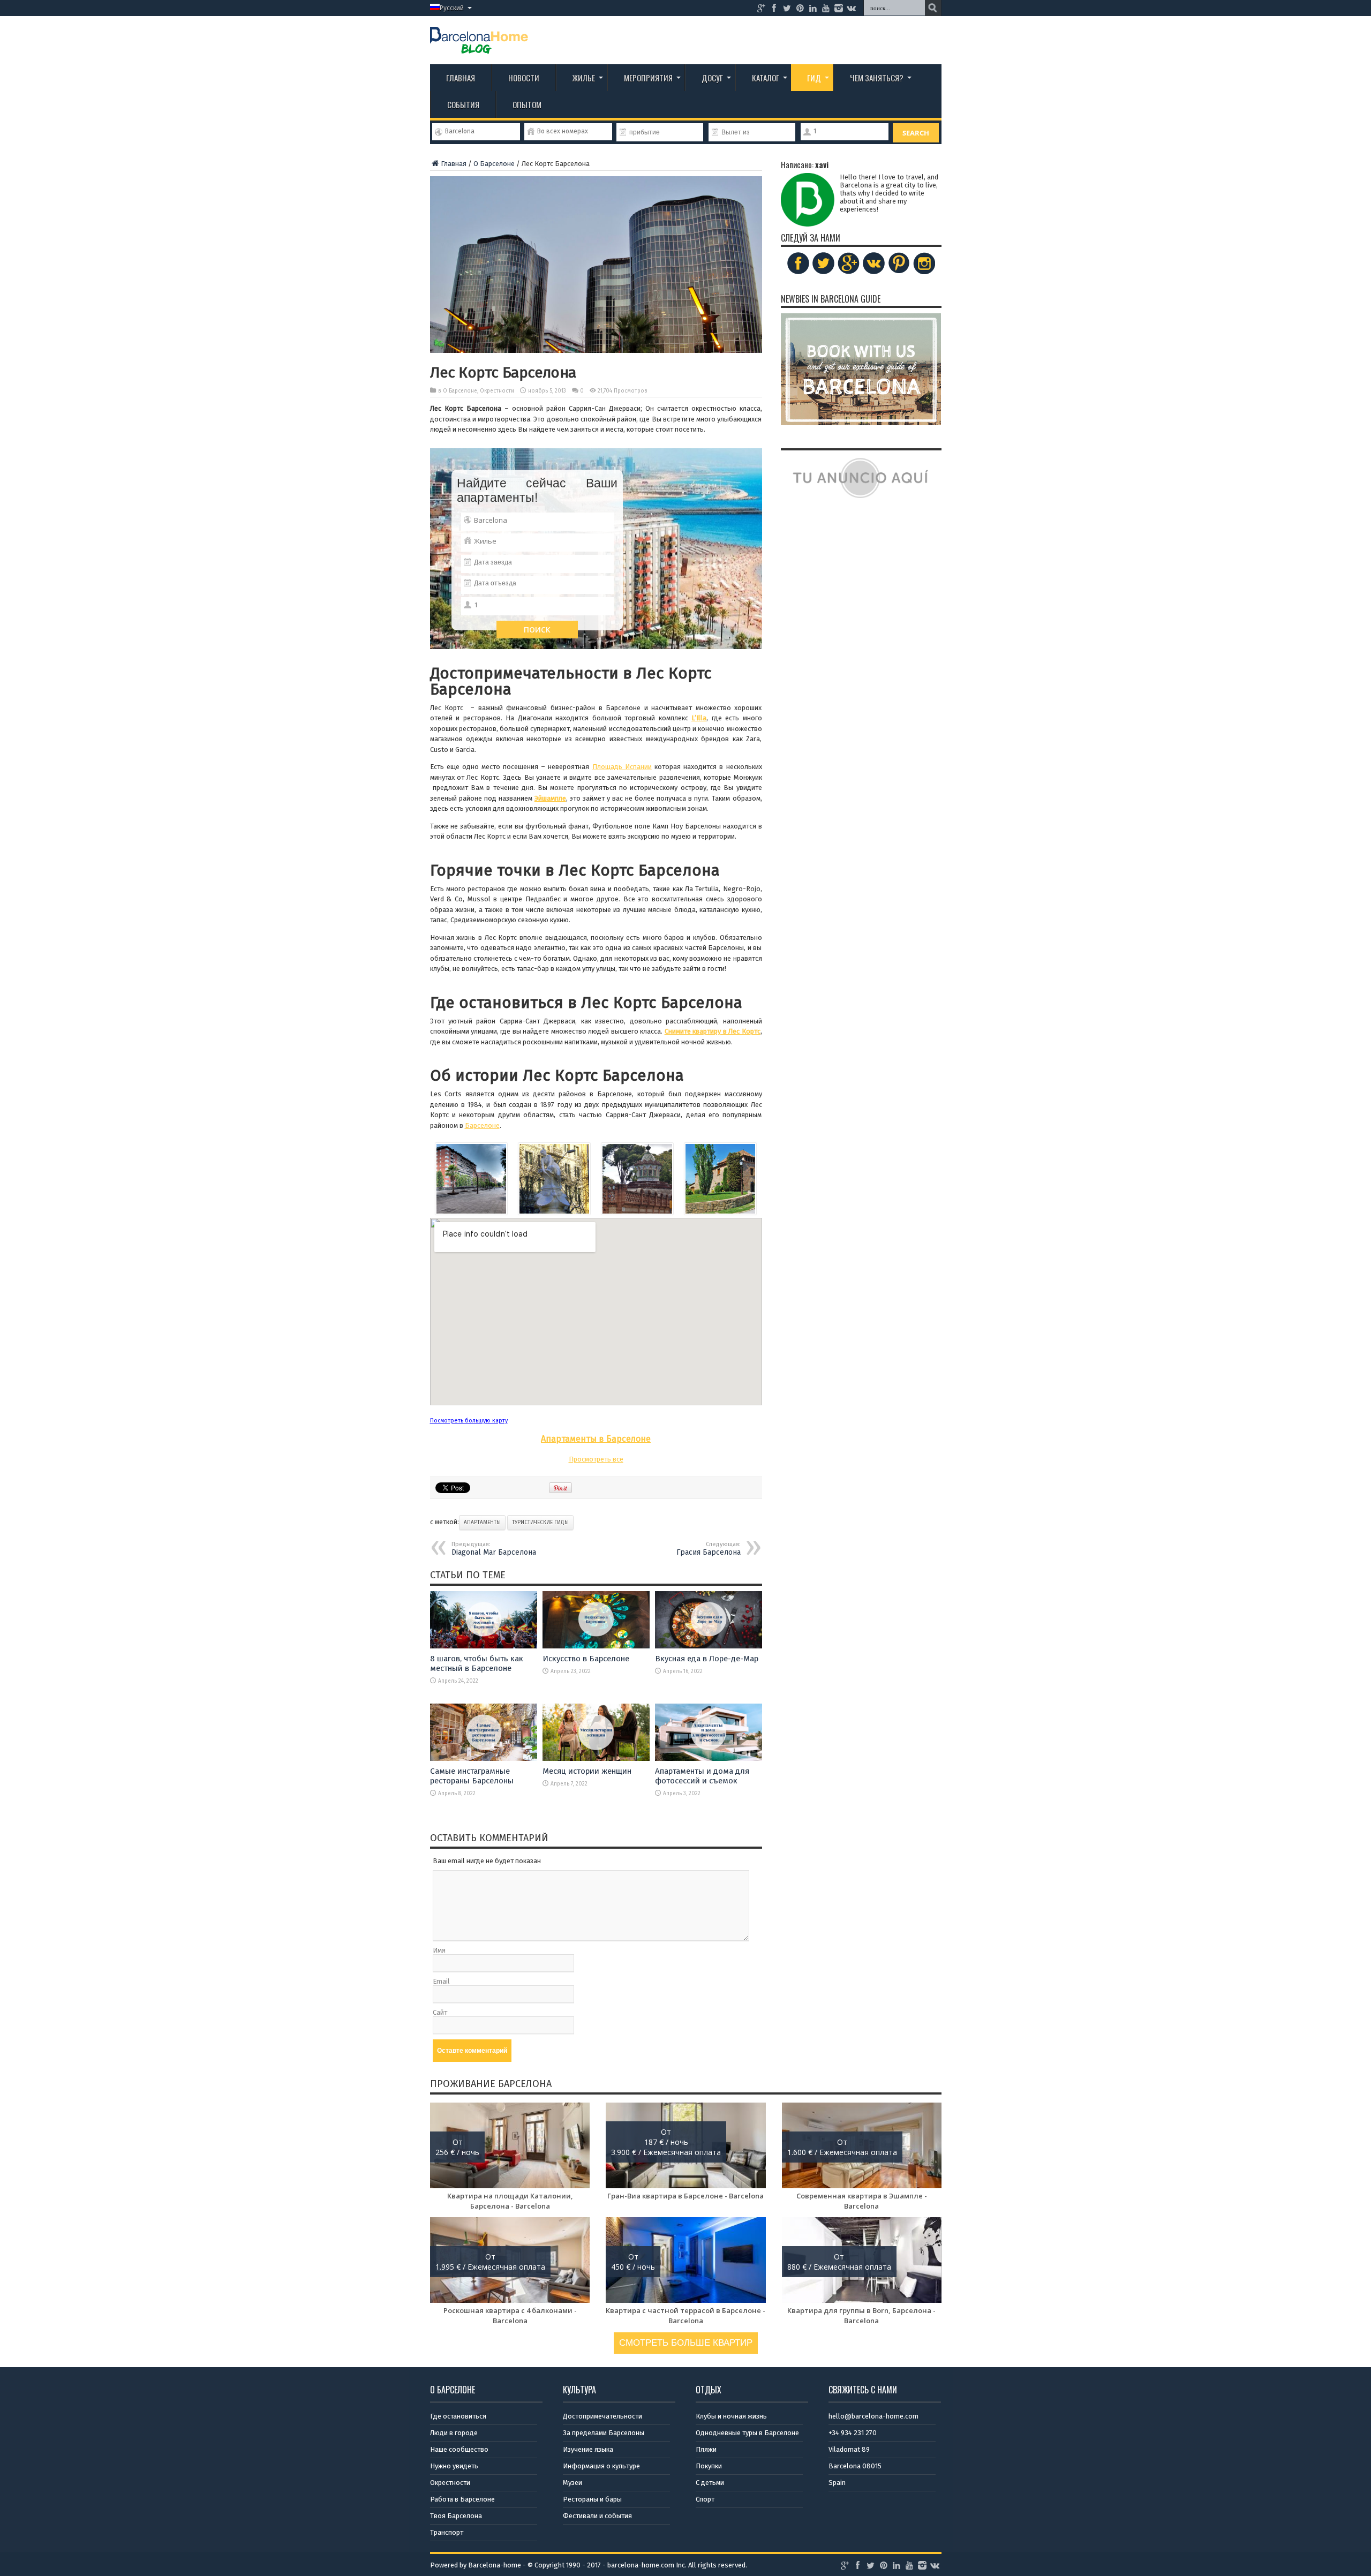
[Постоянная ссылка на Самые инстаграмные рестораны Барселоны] (484, 1758)
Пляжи (706, 2449)
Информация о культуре (601, 2466)
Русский (452, 8)
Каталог (766, 78)
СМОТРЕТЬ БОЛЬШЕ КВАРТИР (686, 2343)
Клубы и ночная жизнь (731, 2416)
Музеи (572, 2483)
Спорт (705, 2499)
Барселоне (482, 1125)
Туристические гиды (540, 1523)
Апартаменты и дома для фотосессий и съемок (702, 1776)
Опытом (527, 104)
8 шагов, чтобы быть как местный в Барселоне (477, 1663)
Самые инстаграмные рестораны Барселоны (472, 1776)
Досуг (712, 78)
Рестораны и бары (592, 2499)
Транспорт (447, 2532)
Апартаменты (482, 1523)
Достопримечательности (602, 2416)
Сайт (440, 2012)
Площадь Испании (622, 767)
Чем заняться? (877, 78)
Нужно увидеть (454, 2466)
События (463, 104)
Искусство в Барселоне (586, 1659)
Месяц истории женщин (587, 1771)
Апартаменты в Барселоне (596, 1439)
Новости (524, 78)
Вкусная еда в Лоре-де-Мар (707, 1659)
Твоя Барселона (456, 2516)
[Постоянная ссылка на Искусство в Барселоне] (596, 1646)
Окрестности (497, 391)
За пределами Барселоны (604, 2433)
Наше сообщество (459, 2449)
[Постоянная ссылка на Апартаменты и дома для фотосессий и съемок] (709, 1758)
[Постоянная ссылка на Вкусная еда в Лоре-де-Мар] (709, 1646)
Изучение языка (588, 2449)
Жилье (584, 78)
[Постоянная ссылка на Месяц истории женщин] (596, 1758)
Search (916, 133)
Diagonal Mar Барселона (494, 1549)
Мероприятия (648, 78)
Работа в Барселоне (462, 2499)
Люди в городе (454, 2433)
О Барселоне (494, 164)
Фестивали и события (597, 2516)
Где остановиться (458, 2416)
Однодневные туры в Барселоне (747, 2433)
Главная (461, 78)
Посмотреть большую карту (469, 1421)
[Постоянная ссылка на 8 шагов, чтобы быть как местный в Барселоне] (484, 1646)
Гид (814, 78)
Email (441, 1981)
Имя (439, 1950)
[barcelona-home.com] (479, 46)
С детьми (710, 2483)
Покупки (709, 2466)
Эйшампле (550, 798)
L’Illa (699, 718)
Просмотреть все (596, 1459)
